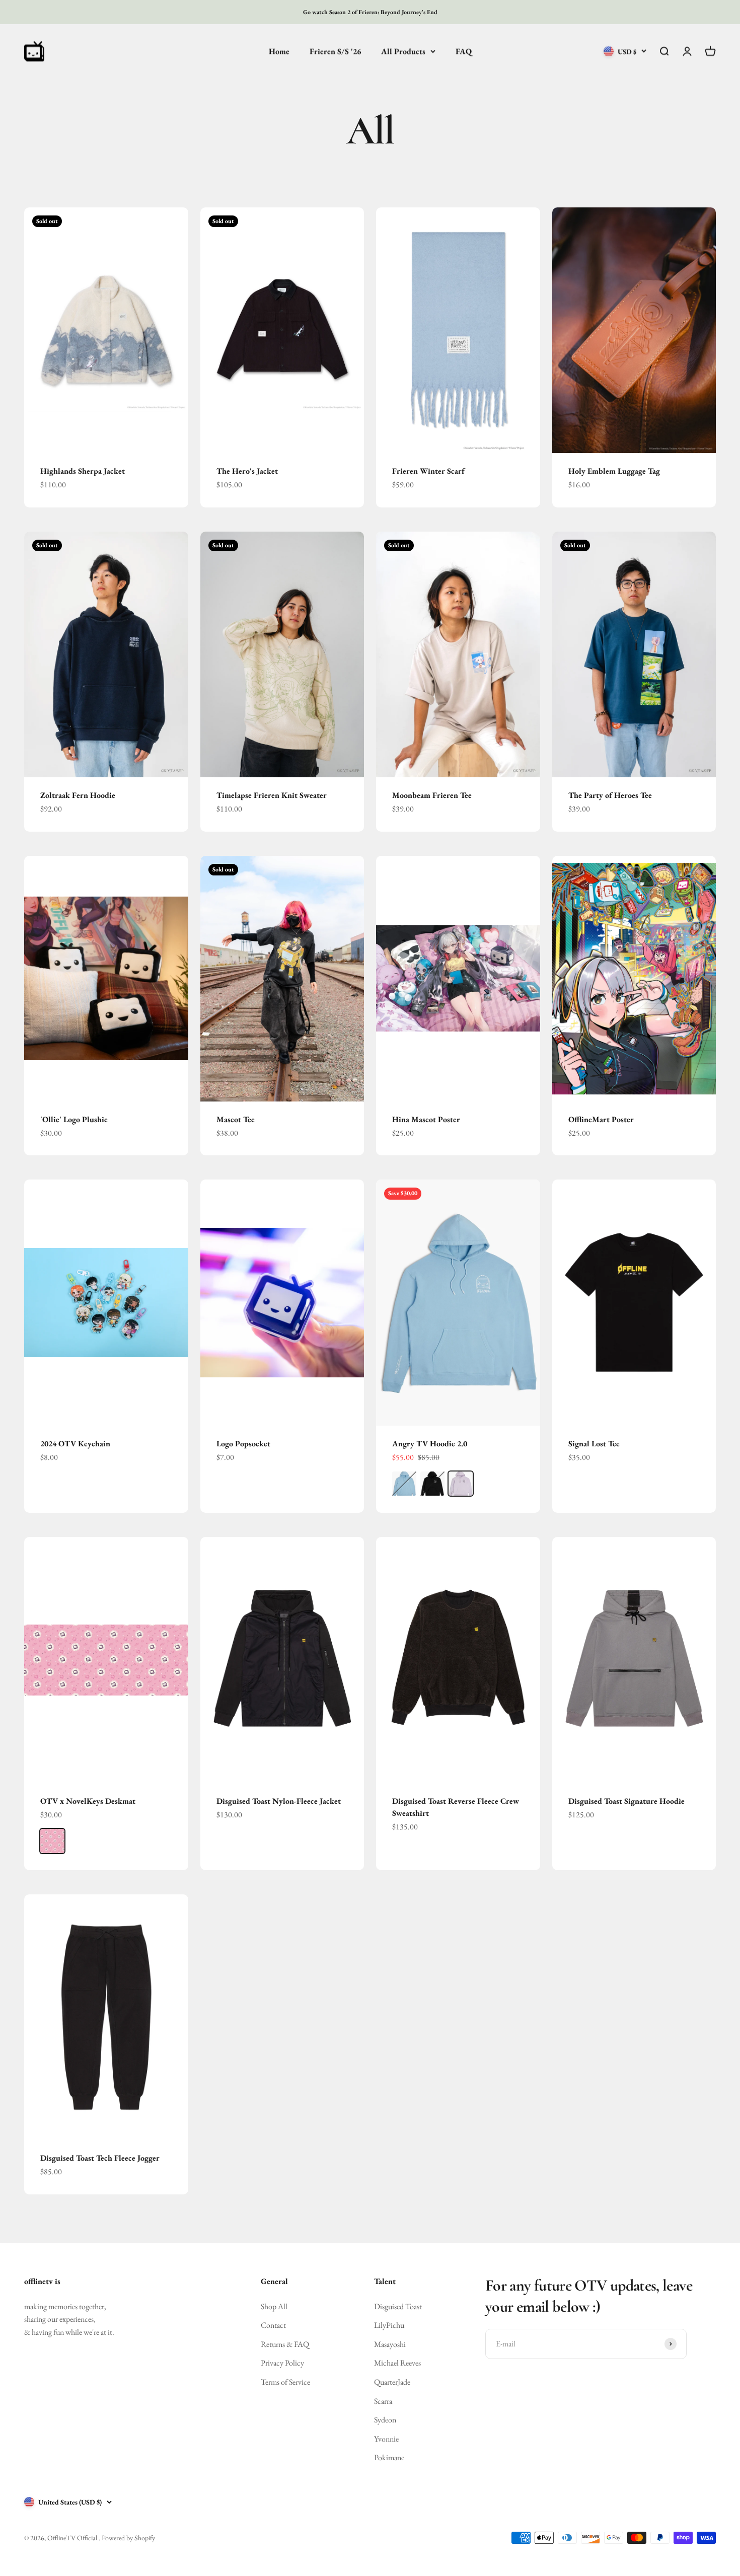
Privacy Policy (282, 2363)
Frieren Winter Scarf (428, 471)
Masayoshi (390, 2344)
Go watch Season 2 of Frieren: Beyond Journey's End (370, 12)
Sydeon (385, 2420)
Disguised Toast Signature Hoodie (626, 1801)
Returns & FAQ (285, 2344)
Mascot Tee (236, 1119)
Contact (273, 2325)
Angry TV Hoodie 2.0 (430, 1444)
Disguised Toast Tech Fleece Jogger (100, 2158)
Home (279, 51)
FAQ (464, 51)
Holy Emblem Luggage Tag (614, 471)
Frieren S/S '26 (335, 51)
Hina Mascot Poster (426, 1119)
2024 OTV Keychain (75, 1444)
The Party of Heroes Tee (610, 795)
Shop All (274, 2306)
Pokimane (389, 2457)
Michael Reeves (397, 2363)
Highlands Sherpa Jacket (83, 471)
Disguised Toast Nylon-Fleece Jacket (279, 1801)
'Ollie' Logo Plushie (74, 1119)
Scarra (383, 2401)
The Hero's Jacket (247, 471)
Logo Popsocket (243, 1444)
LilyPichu (389, 2325)
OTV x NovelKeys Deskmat (88, 1801)
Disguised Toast (398, 2306)
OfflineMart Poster (601, 1119)
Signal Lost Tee (594, 1444)
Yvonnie (386, 2439)
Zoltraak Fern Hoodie (78, 795)
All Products (403, 51)
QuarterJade (392, 2382)
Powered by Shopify (128, 2538)
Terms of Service (285, 2382)
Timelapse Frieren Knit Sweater (272, 795)
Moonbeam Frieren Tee (432, 795)
